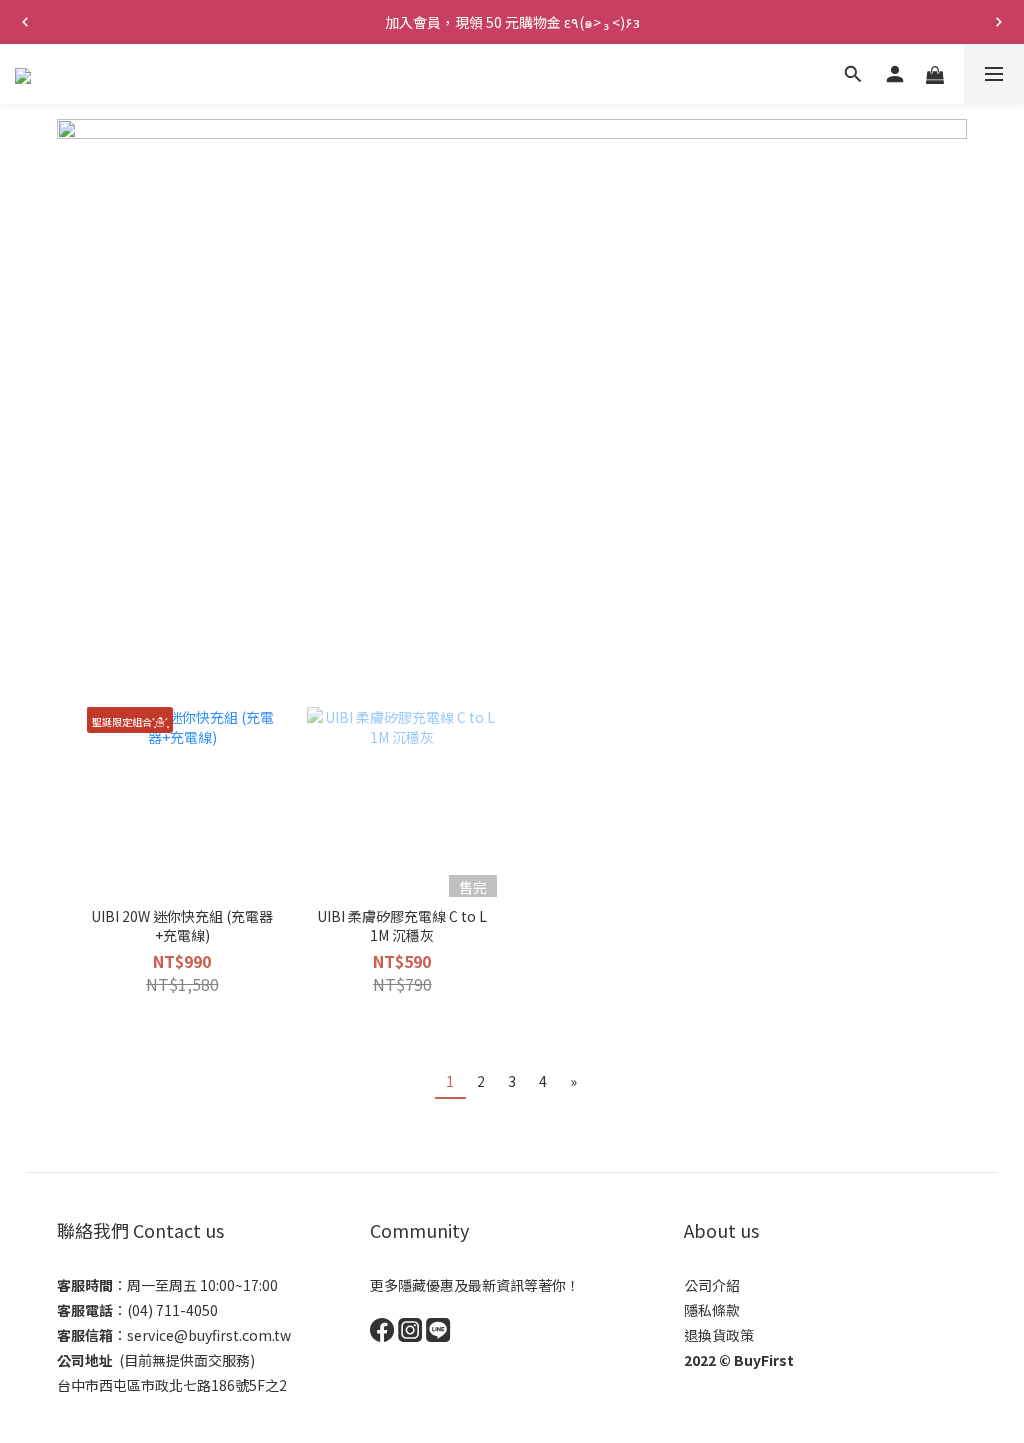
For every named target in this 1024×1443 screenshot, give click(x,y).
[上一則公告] (25, 22)
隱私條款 (712, 1310)
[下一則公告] (999, 22)
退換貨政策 (719, 1335)
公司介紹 (712, 1285)
